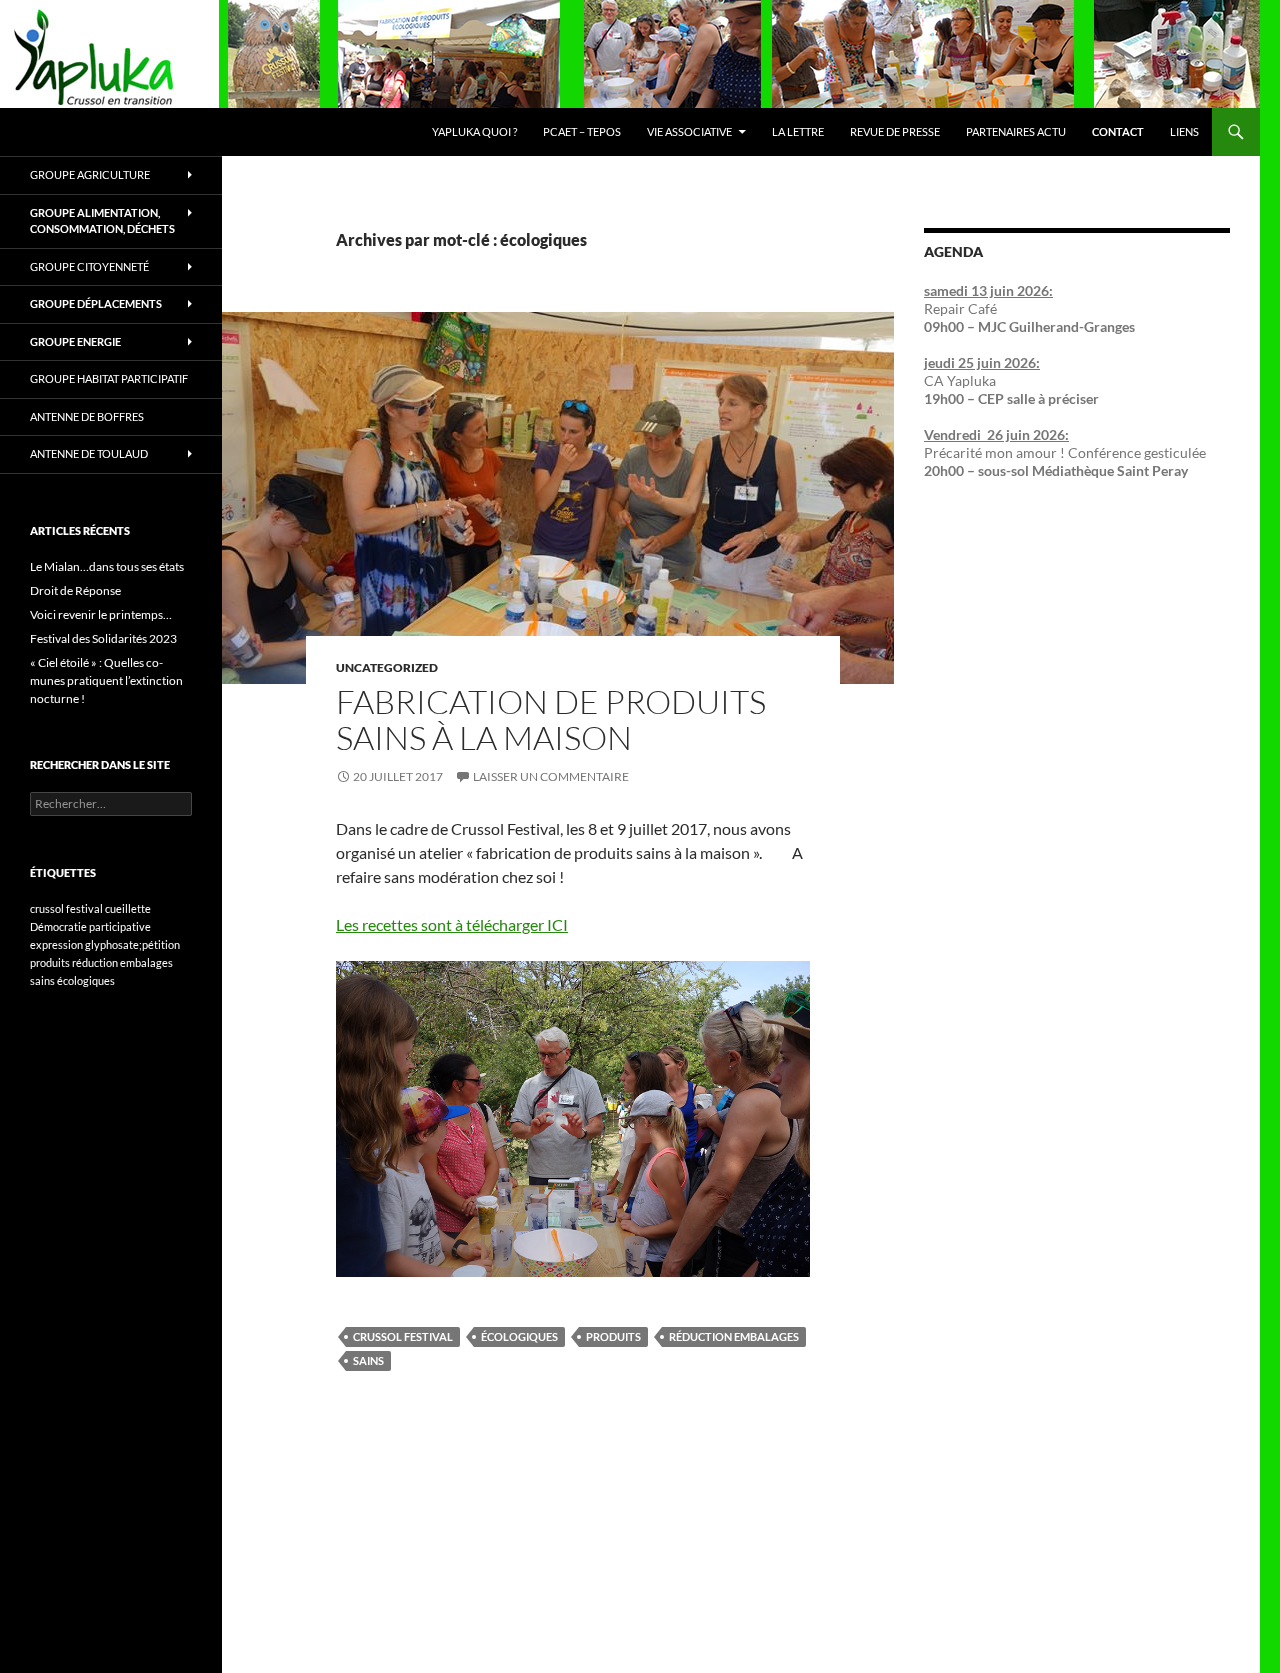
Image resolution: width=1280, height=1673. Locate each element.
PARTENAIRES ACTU (1016, 131)
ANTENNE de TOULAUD (89, 453)
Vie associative (689, 131)
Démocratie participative (90, 926)
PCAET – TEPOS (582, 131)
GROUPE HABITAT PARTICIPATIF (109, 378)
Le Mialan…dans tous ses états (107, 566)
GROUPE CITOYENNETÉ (89, 266)
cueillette (128, 908)
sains (368, 1360)
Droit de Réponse (75, 590)
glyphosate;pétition (132, 944)
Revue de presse (895, 131)
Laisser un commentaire (551, 776)
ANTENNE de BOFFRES (87, 416)
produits (613, 1336)
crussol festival (403, 1336)
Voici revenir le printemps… (101, 614)
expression (56, 944)
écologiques (519, 1336)
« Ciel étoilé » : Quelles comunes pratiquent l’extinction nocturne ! (106, 680)
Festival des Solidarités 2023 (103, 638)
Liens (1184, 131)
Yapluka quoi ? (474, 131)
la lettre (798, 131)
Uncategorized (387, 667)
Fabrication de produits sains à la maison (551, 719)
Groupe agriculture (90, 174)
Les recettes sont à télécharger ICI (452, 924)
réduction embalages (734, 1336)
